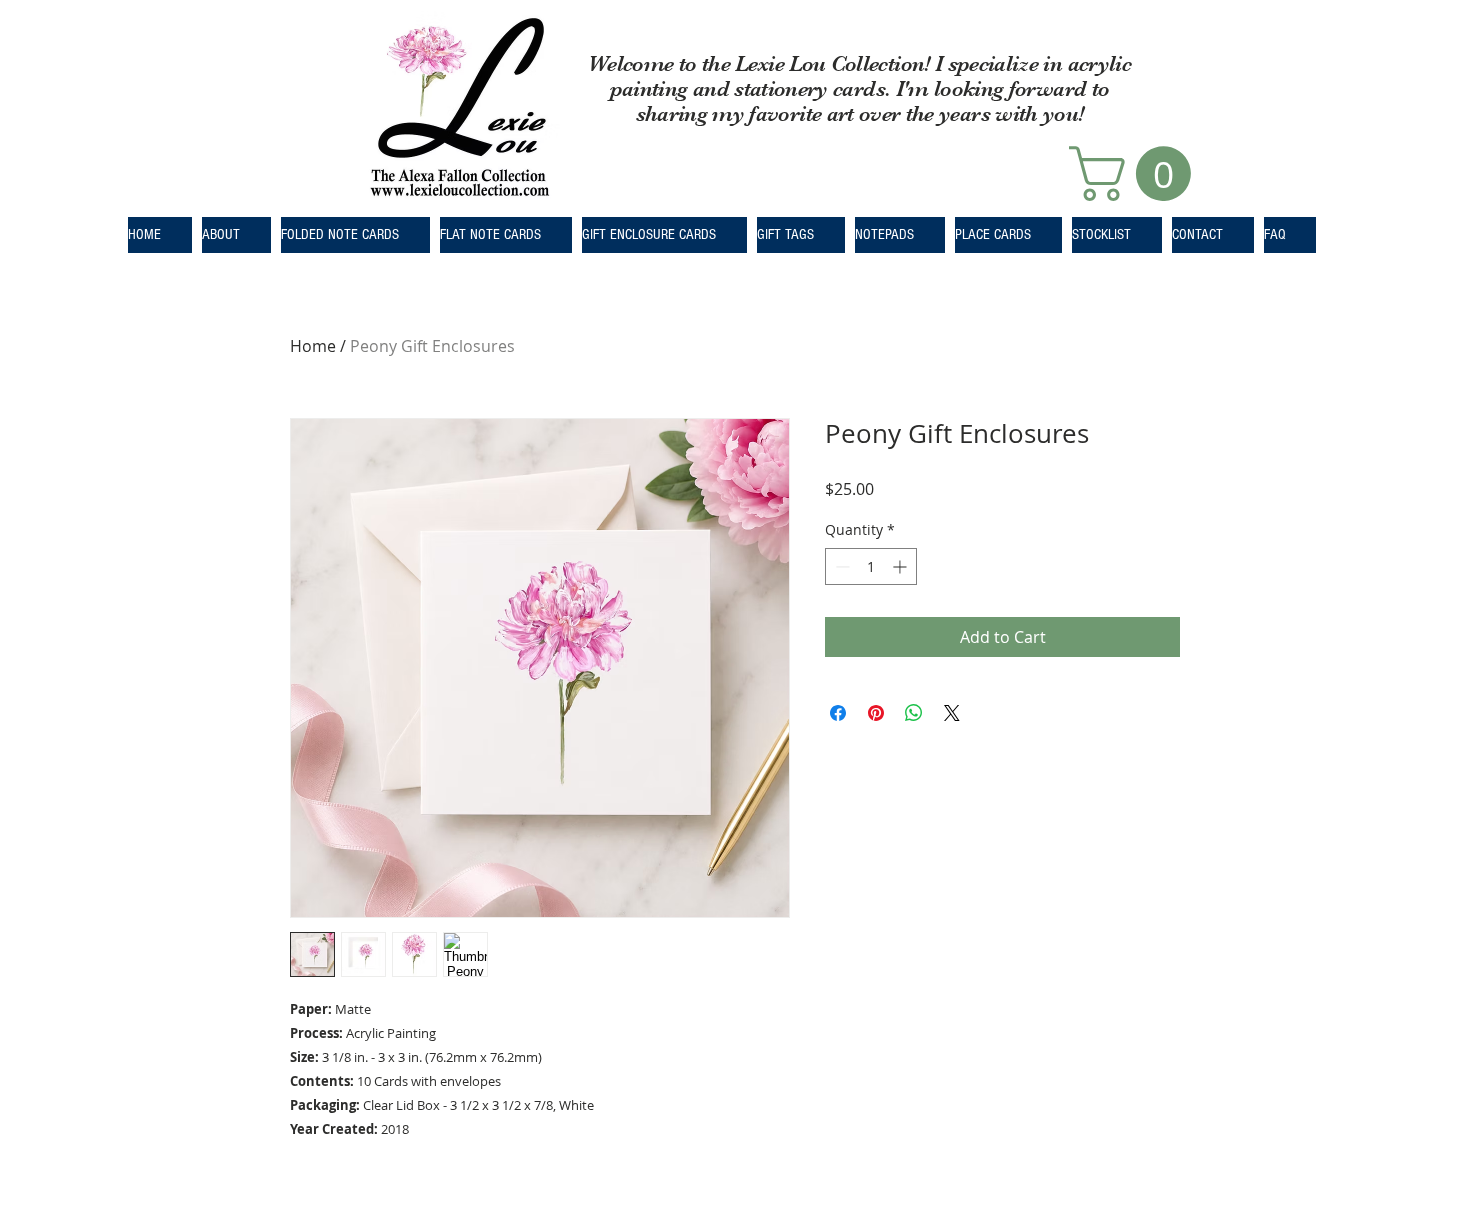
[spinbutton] (871, 566)
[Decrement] (840, 566)
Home (313, 346)
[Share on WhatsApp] (914, 713)
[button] (1136, 173)
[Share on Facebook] (838, 713)
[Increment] (901, 566)
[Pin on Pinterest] (876, 713)
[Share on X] (952, 713)
